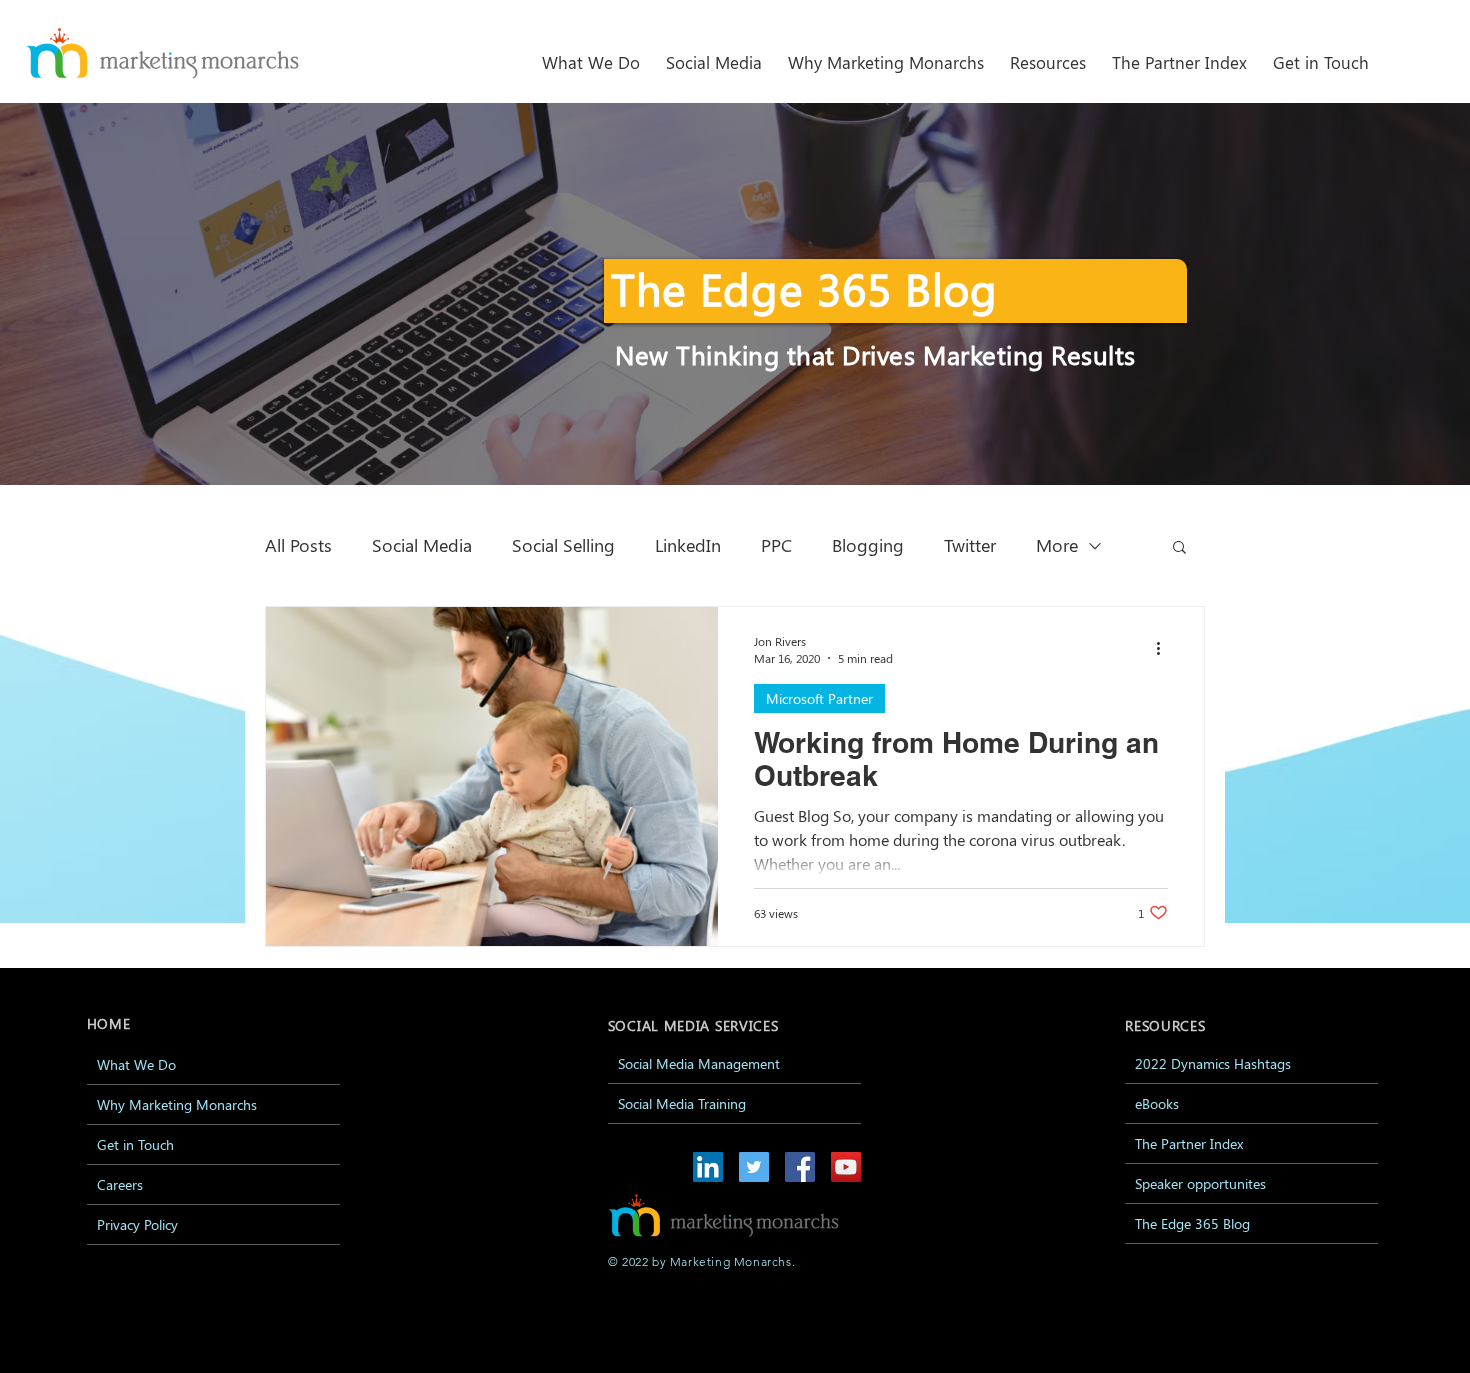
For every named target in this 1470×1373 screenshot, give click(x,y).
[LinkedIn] (708, 1167)
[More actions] (1165, 649)
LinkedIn (688, 545)
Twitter (970, 545)
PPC (776, 545)
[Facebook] (800, 1167)
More (1057, 545)
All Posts (298, 545)
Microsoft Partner (819, 698)
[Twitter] (754, 1167)
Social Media (422, 545)
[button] (714, 53)
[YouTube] (846, 1167)
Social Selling (563, 545)
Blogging (868, 545)
